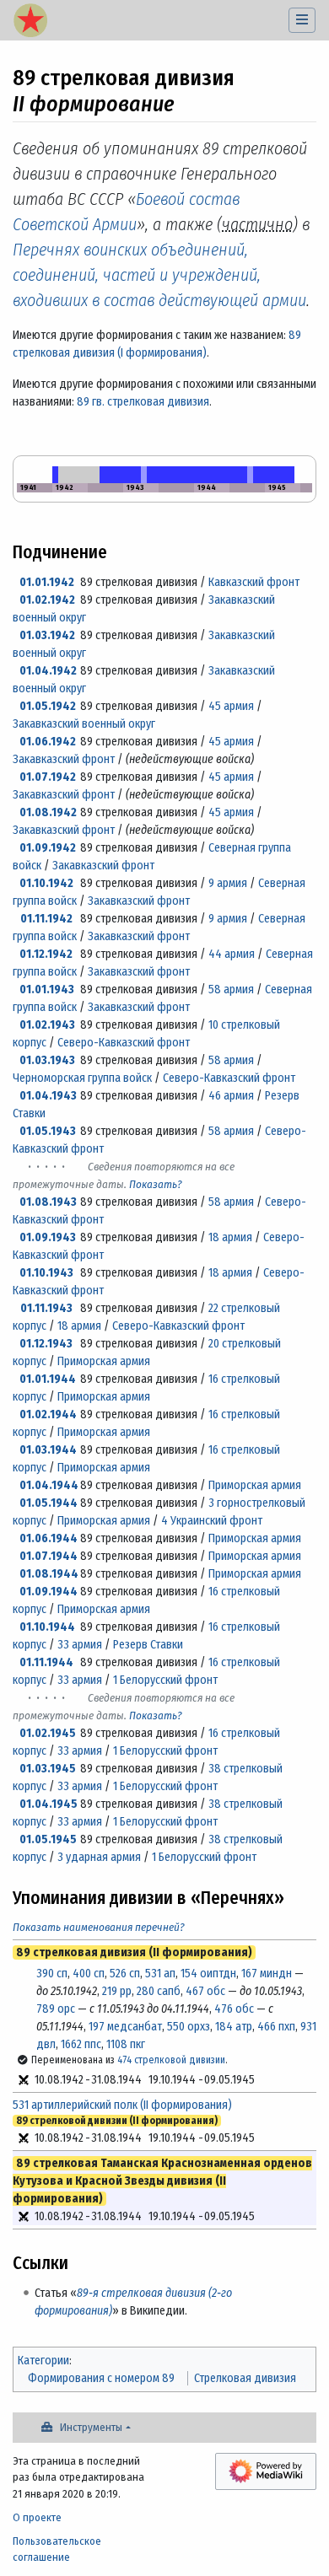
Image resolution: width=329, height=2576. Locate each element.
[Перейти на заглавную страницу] (30, 22)
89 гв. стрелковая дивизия (143, 402)
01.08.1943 (48, 1202)
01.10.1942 (46, 883)
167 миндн (267, 1974)
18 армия (230, 1237)
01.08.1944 (49, 1574)
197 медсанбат (125, 2027)
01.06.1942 (48, 742)
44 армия (232, 954)
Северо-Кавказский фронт (124, 1043)
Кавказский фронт (254, 582)
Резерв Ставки (148, 1645)
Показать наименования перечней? (99, 1927)
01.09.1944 (49, 1592)
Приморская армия (104, 1361)
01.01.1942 (47, 582)
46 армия (231, 1096)
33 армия (80, 1645)
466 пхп (276, 2027)
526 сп (125, 1974)
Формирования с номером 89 (101, 2378)
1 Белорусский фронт (165, 1680)
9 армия (228, 883)
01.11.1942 (46, 919)
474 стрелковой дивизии (171, 2060)
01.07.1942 (48, 777)
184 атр (234, 2027)
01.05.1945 (48, 1839)
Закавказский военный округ (84, 724)
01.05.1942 (48, 706)
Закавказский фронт (64, 759)
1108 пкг (126, 2044)
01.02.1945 (48, 1733)
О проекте (37, 2517)
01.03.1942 (47, 635)
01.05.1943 (48, 1131)
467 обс (205, 1991)
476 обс (234, 2009)
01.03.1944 (48, 1450)
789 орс (56, 2009)
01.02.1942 (47, 600)
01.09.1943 (48, 1237)
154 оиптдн (208, 1974)
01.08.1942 (48, 812)
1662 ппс (81, 2044)
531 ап (160, 1974)
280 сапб (159, 1991)
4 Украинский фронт (212, 1521)
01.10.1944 (47, 1627)
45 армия (231, 706)
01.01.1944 (48, 1379)
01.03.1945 (48, 1769)
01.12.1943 (46, 1344)
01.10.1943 (46, 1273)
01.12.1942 (46, 954)
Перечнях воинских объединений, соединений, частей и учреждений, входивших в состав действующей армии (159, 275)
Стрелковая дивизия (245, 2378)
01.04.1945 (49, 1804)
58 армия (231, 990)
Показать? (156, 1184)
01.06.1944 (49, 1538)
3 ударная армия (99, 1857)
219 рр (117, 1991)
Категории (43, 2361)
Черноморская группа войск (82, 1078)
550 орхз (189, 2027)
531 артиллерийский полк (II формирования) (122, 2105)
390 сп (52, 1974)
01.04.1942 (48, 671)
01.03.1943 (47, 1060)
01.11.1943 (46, 1308)
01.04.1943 (48, 1096)
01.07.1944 (49, 1556)
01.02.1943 (47, 1025)
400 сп (89, 1974)
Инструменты (91, 2427)
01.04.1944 (49, 1485)
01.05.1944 (49, 1503)
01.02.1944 (48, 1414)
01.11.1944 (46, 1662)
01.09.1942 (48, 848)
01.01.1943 (47, 990)
